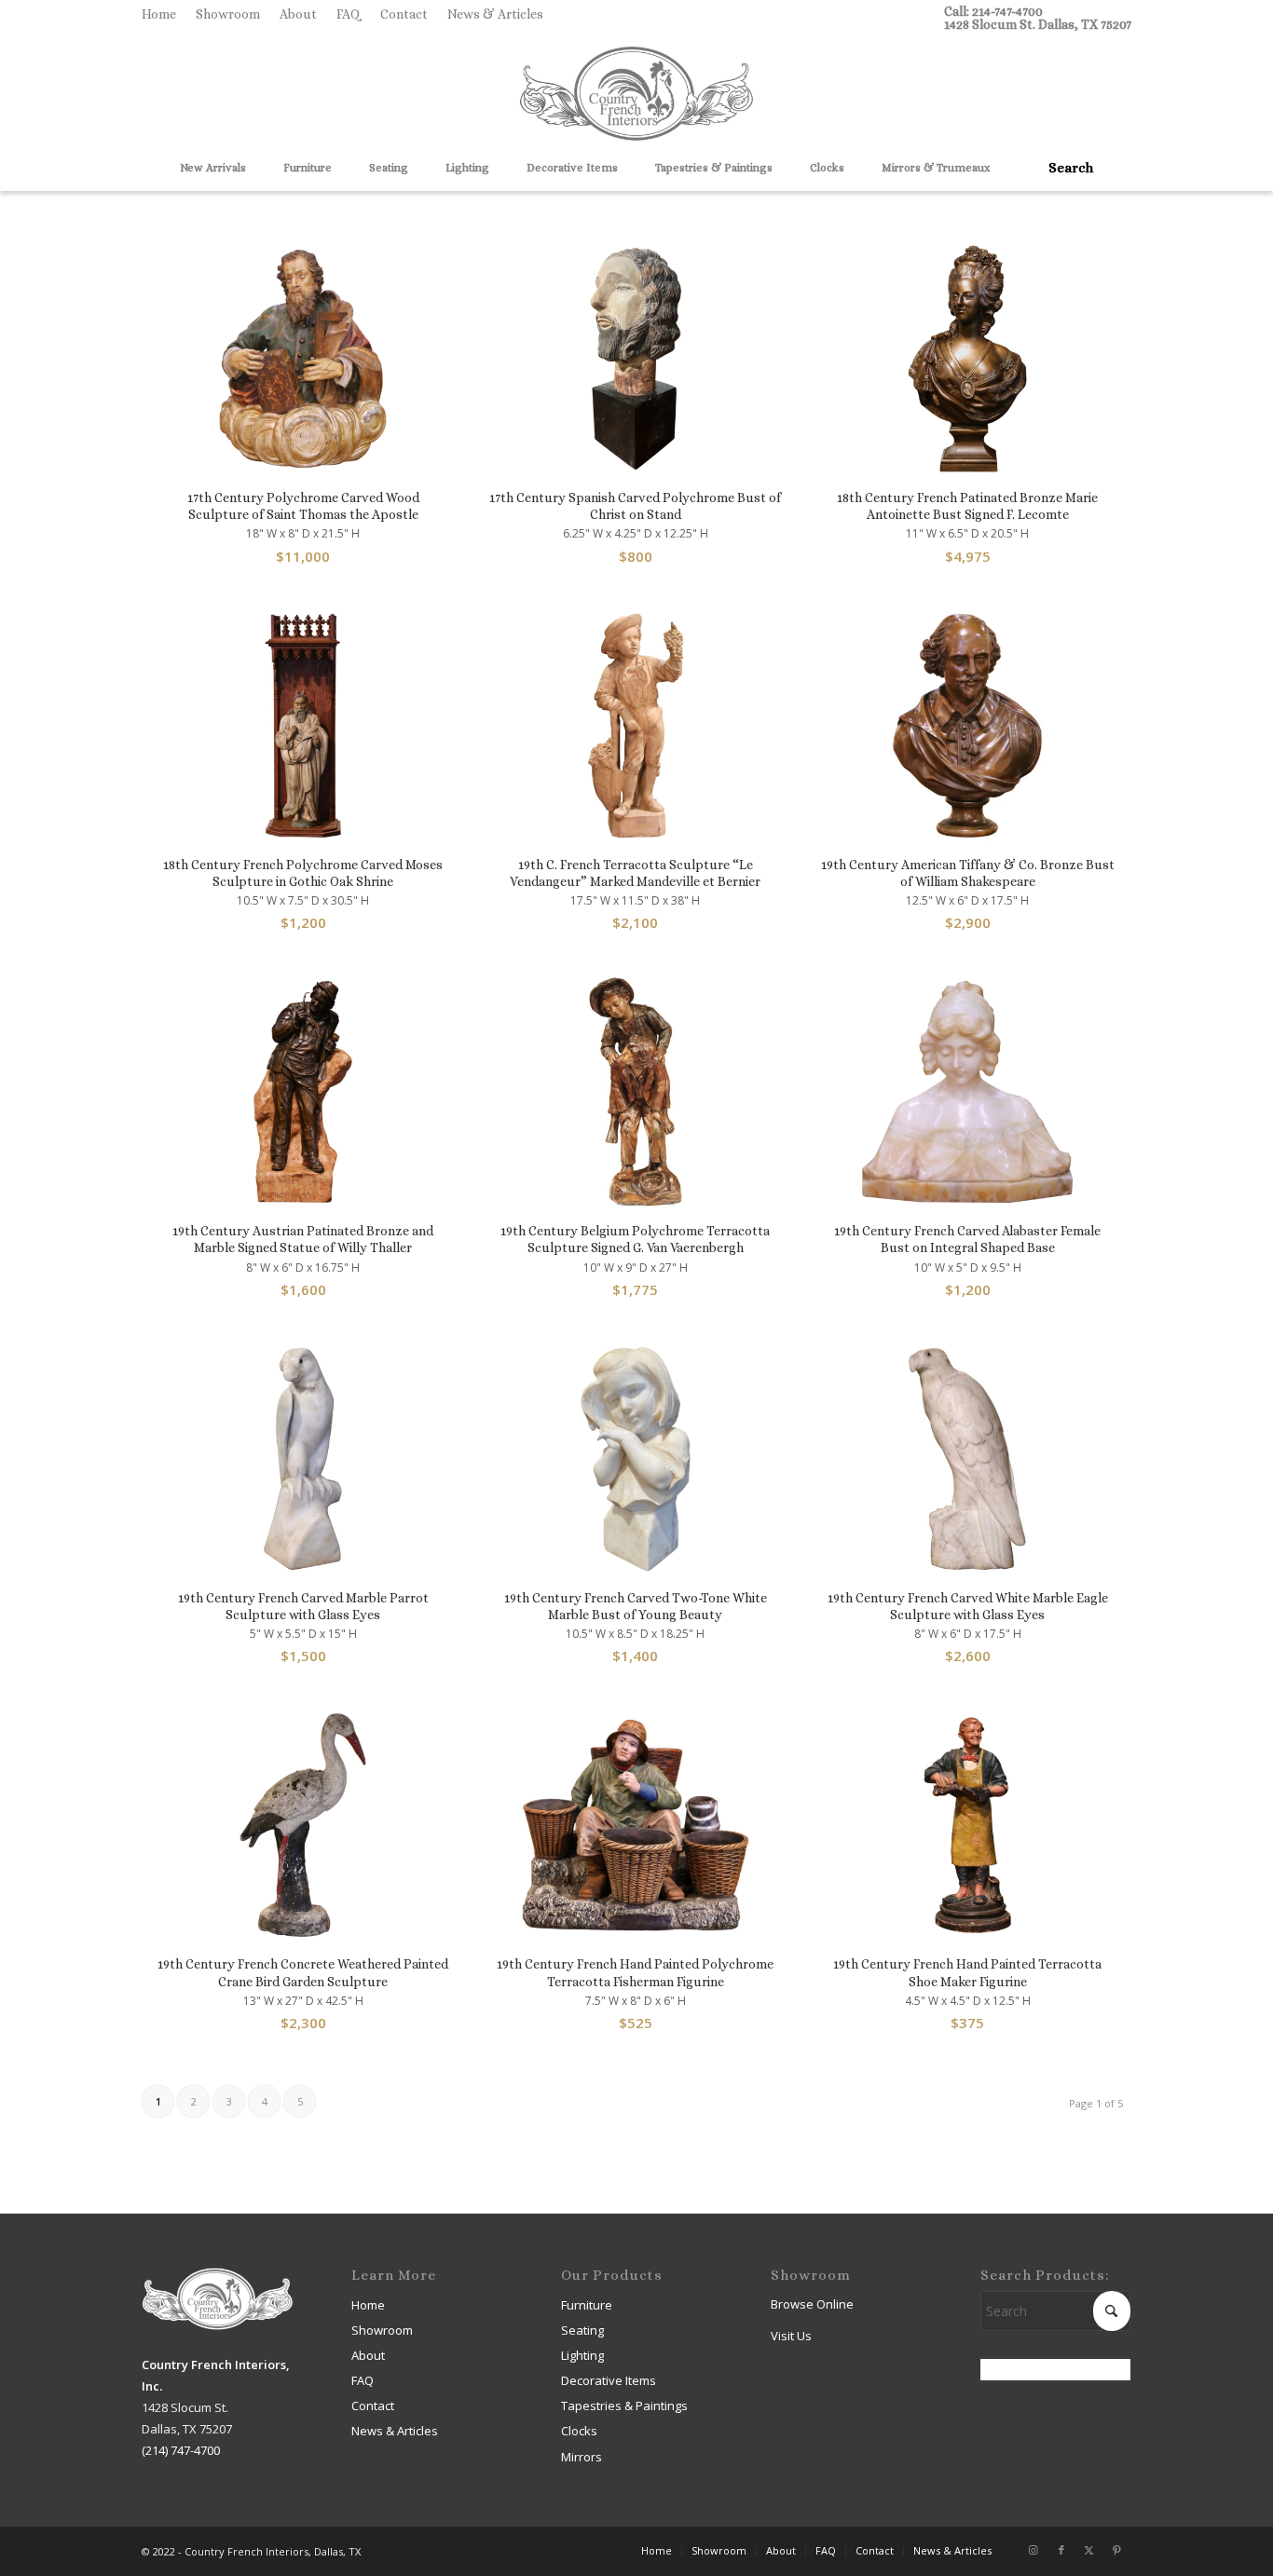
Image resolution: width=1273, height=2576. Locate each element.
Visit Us (791, 2336)
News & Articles (495, 14)
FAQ (349, 14)
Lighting (582, 2355)
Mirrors (582, 2457)
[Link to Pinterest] (1117, 2550)
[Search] (1064, 168)
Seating (582, 2330)
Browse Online (812, 2304)
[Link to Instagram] (1033, 2550)
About (298, 14)
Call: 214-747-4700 (993, 11)
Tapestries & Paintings (624, 2406)
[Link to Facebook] (1061, 2550)
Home (159, 14)
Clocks (579, 2431)
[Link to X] (1089, 2550)
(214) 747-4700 (181, 2450)
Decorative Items (609, 2380)
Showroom (228, 14)
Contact (404, 14)
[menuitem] (164, 14)
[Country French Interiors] (636, 96)
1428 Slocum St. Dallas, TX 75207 (1038, 24)
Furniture (587, 2305)
